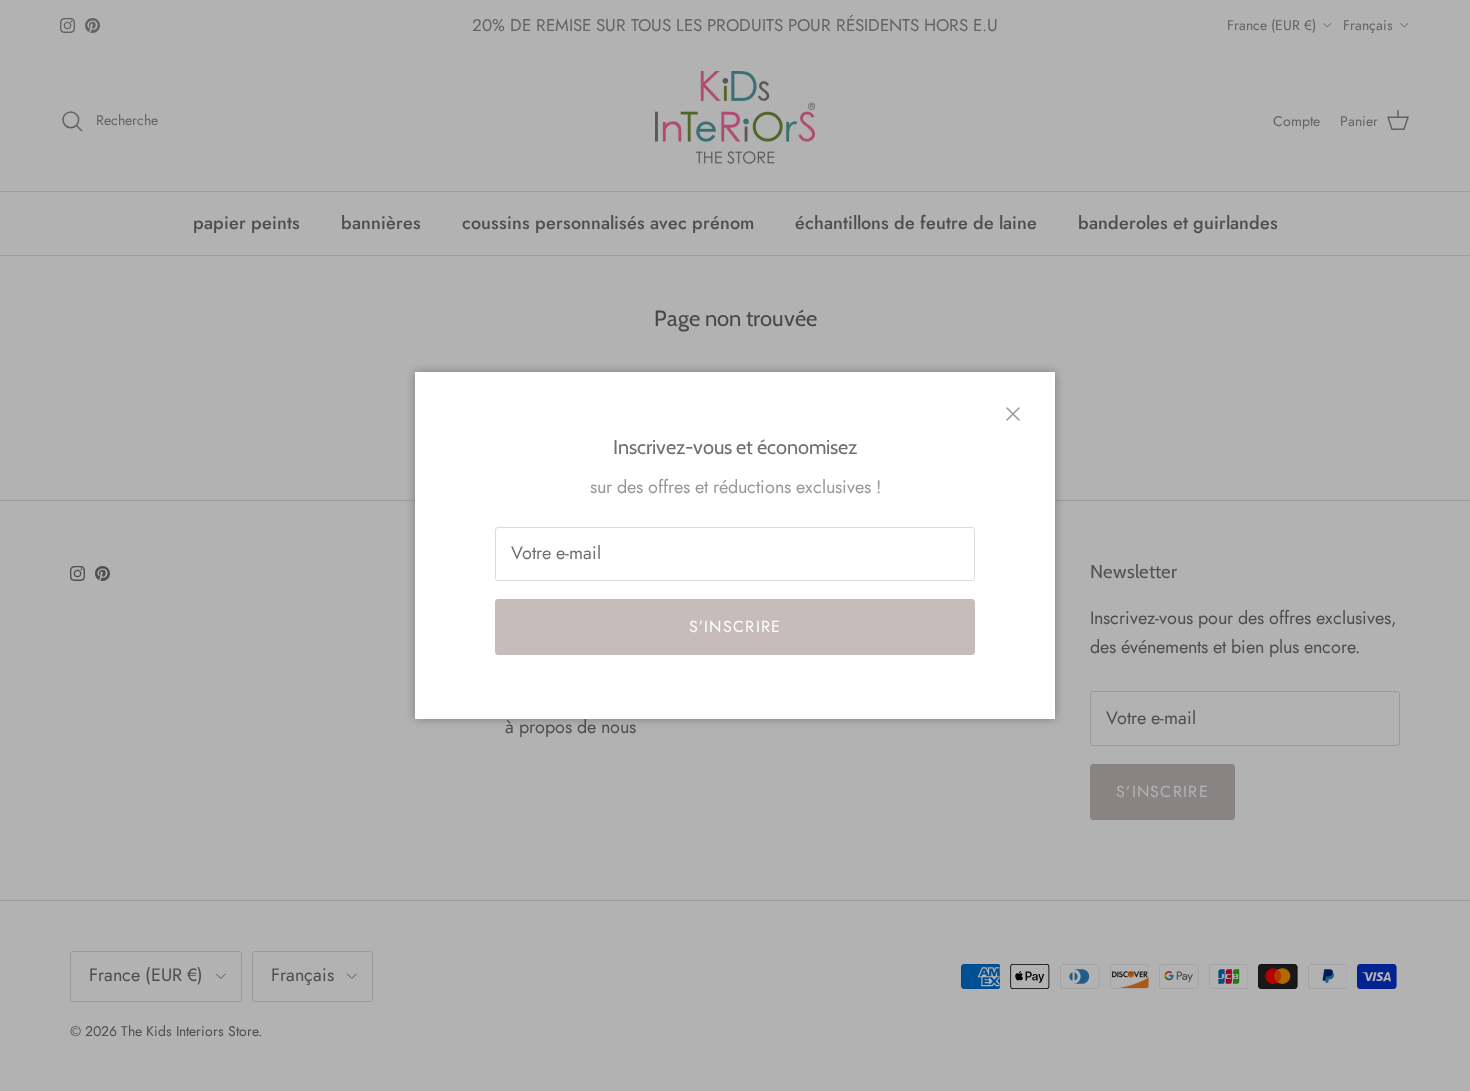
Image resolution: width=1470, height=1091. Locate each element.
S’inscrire (735, 626)
